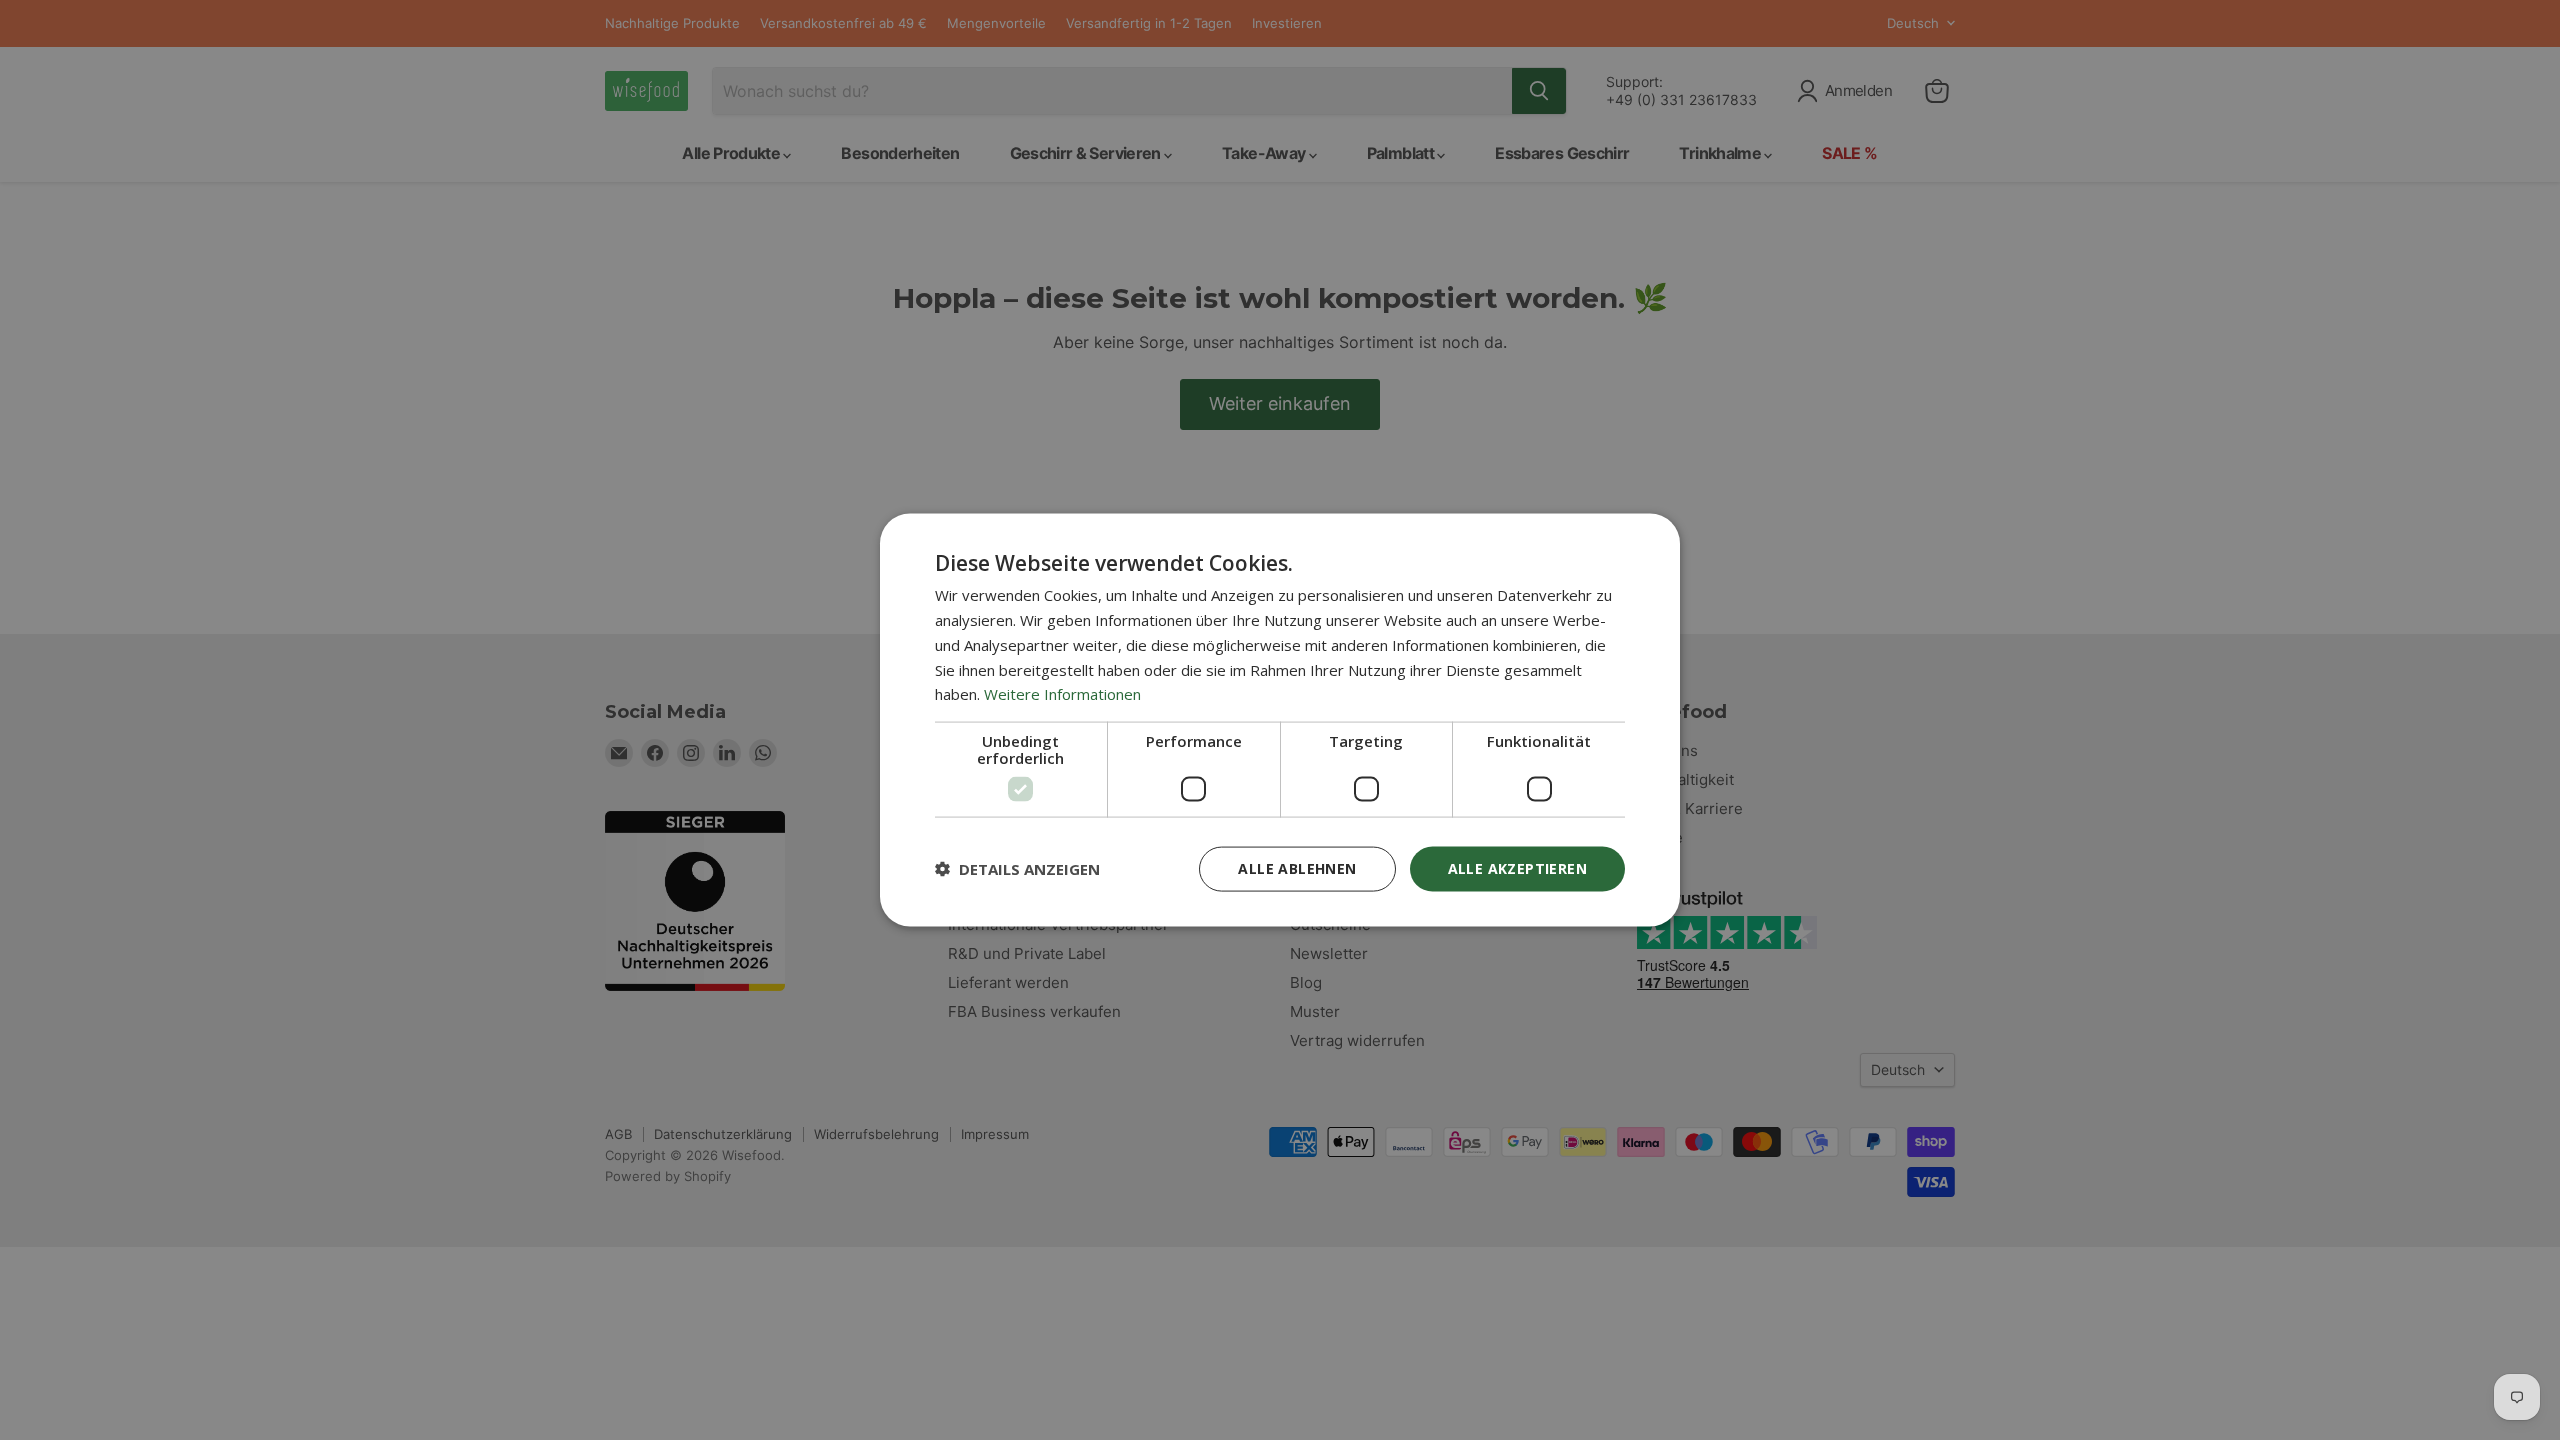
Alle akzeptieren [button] (1517, 868)
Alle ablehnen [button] (1297, 868)
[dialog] (1280, 720)
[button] (1017, 869)
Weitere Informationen (1062, 694)
